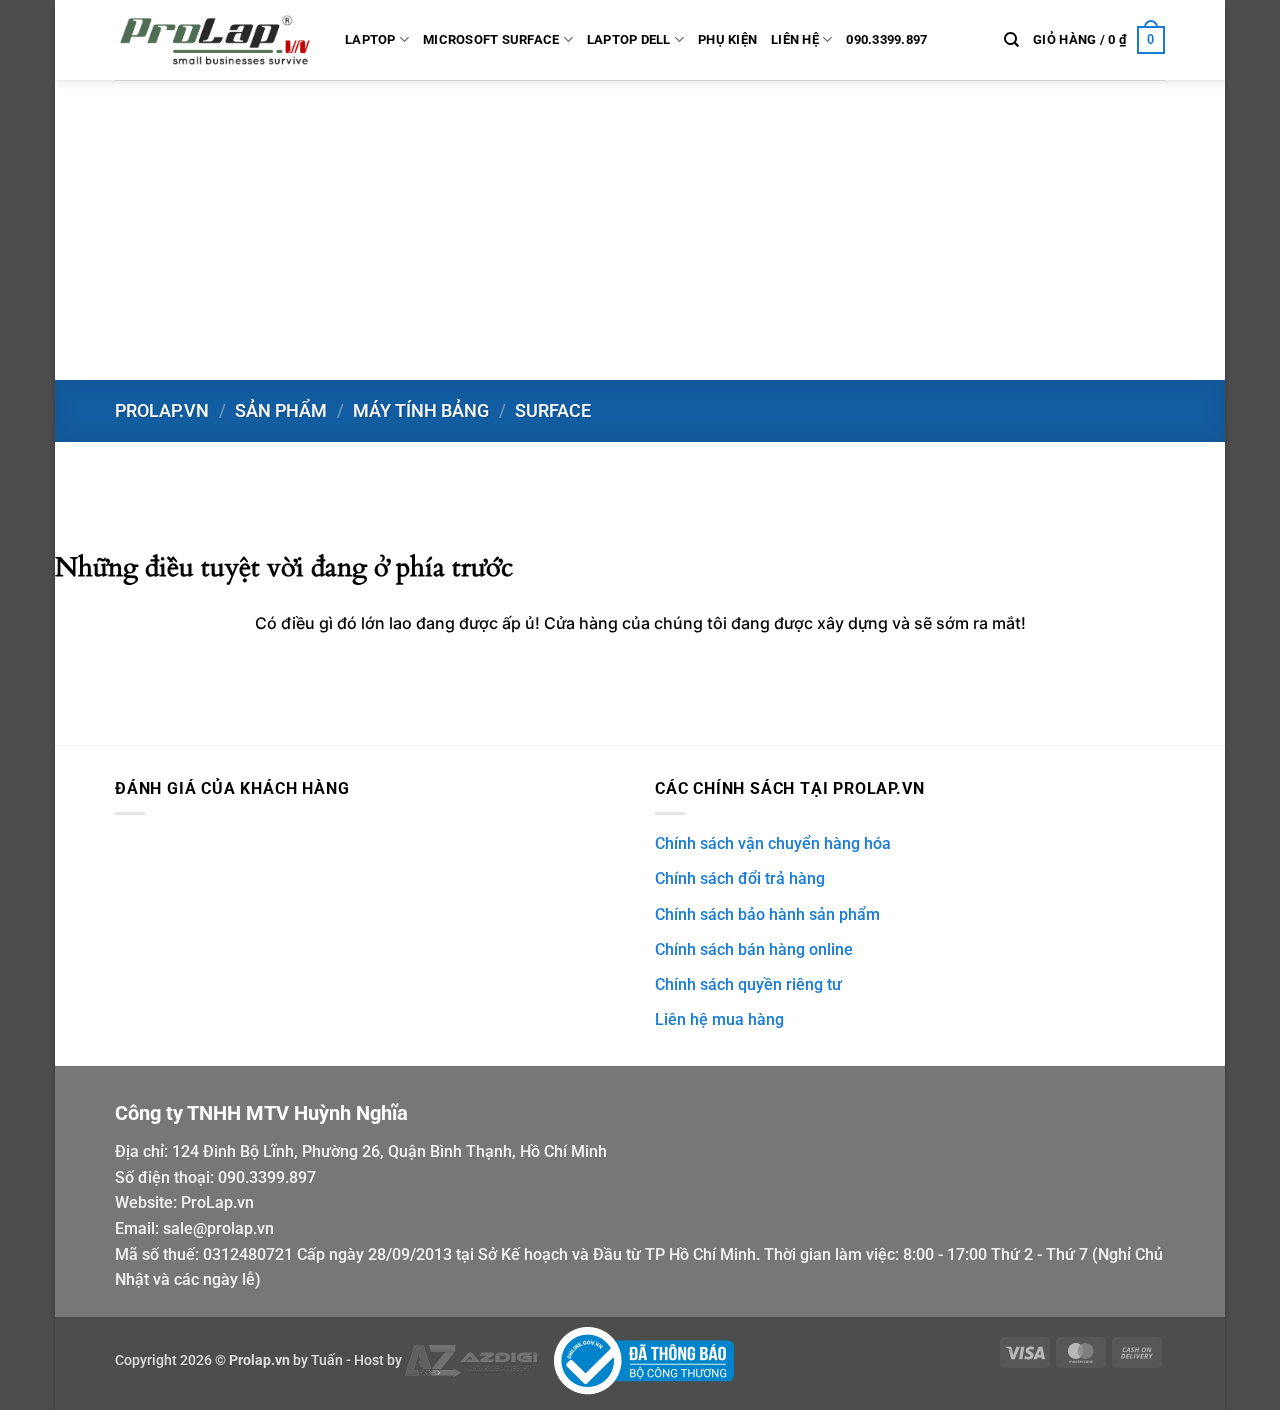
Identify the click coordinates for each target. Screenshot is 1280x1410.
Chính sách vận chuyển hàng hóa (773, 843)
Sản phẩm (281, 410)
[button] (1099, 40)
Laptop (370, 39)
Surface (553, 410)
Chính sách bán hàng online (754, 949)
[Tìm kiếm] (1011, 40)
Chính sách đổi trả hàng (740, 878)
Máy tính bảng (421, 410)
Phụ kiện (727, 39)
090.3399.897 (886, 39)
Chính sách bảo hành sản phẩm (767, 914)
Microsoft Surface (491, 39)
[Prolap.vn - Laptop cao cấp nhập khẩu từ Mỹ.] (215, 40)
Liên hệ (795, 39)
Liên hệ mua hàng (719, 1019)
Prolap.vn (162, 410)
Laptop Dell (629, 39)
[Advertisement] (640, 230)
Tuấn (327, 1360)
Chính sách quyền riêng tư (748, 984)
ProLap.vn (217, 1202)
